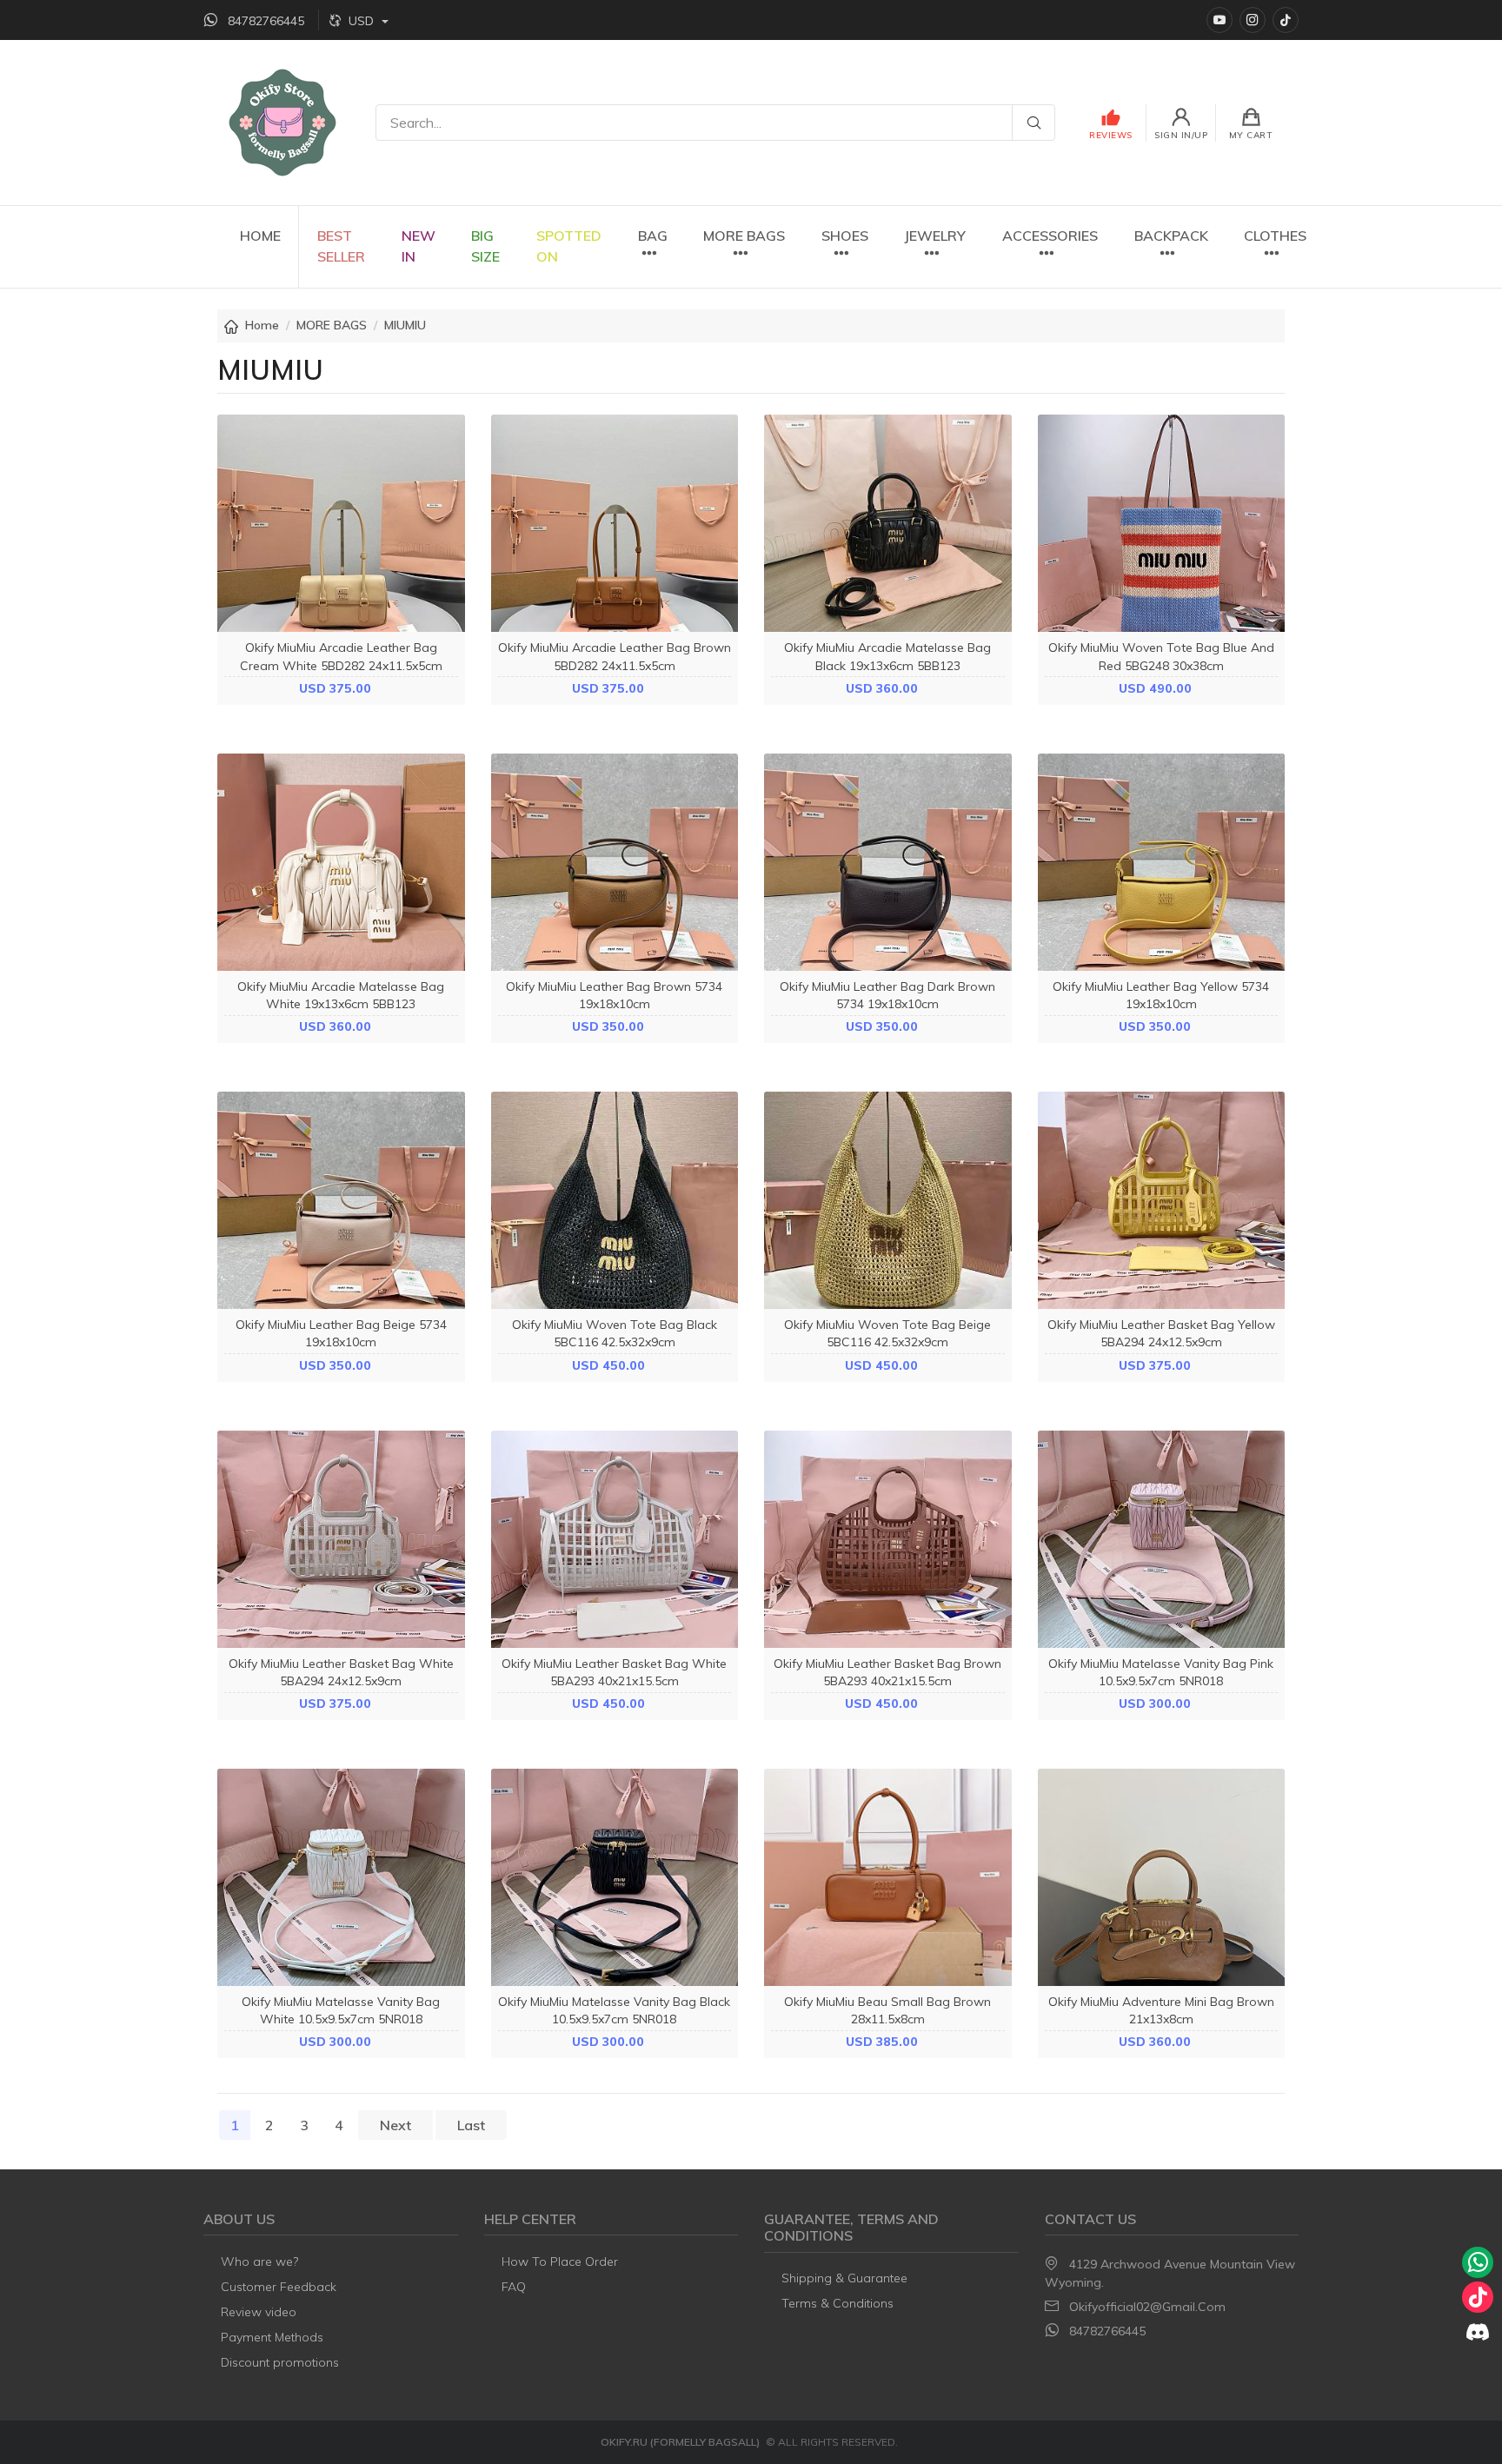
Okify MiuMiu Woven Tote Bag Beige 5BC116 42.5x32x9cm (887, 1333)
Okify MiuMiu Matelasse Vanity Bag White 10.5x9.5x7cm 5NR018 (341, 2010)
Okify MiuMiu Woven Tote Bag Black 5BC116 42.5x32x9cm (615, 1333)
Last (471, 2125)
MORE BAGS (744, 236)
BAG (653, 236)
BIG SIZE (485, 246)
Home (262, 325)
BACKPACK (1171, 236)
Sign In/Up (1181, 135)
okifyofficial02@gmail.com (1147, 2307)
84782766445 (1107, 2331)
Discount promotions (280, 2362)
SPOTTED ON (569, 246)
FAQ (514, 2287)
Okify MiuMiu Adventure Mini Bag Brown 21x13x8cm (1161, 2010)
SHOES (845, 236)
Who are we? (259, 2261)
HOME (260, 236)
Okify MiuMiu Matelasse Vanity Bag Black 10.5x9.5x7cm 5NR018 (614, 2010)
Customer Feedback (279, 2287)
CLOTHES (1275, 236)
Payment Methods (272, 2337)
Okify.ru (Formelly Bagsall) (680, 2442)
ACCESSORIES (1050, 236)
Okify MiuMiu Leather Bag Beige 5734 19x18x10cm (341, 1333)
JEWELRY (935, 236)
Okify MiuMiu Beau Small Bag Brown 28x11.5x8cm (887, 2010)
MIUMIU (405, 325)
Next (395, 2125)
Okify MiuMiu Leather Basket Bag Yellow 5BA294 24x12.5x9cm (1161, 1333)
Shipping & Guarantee (844, 2278)
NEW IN (419, 246)
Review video (259, 2312)
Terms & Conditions (837, 2303)
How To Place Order (560, 2261)
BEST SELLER (341, 246)
